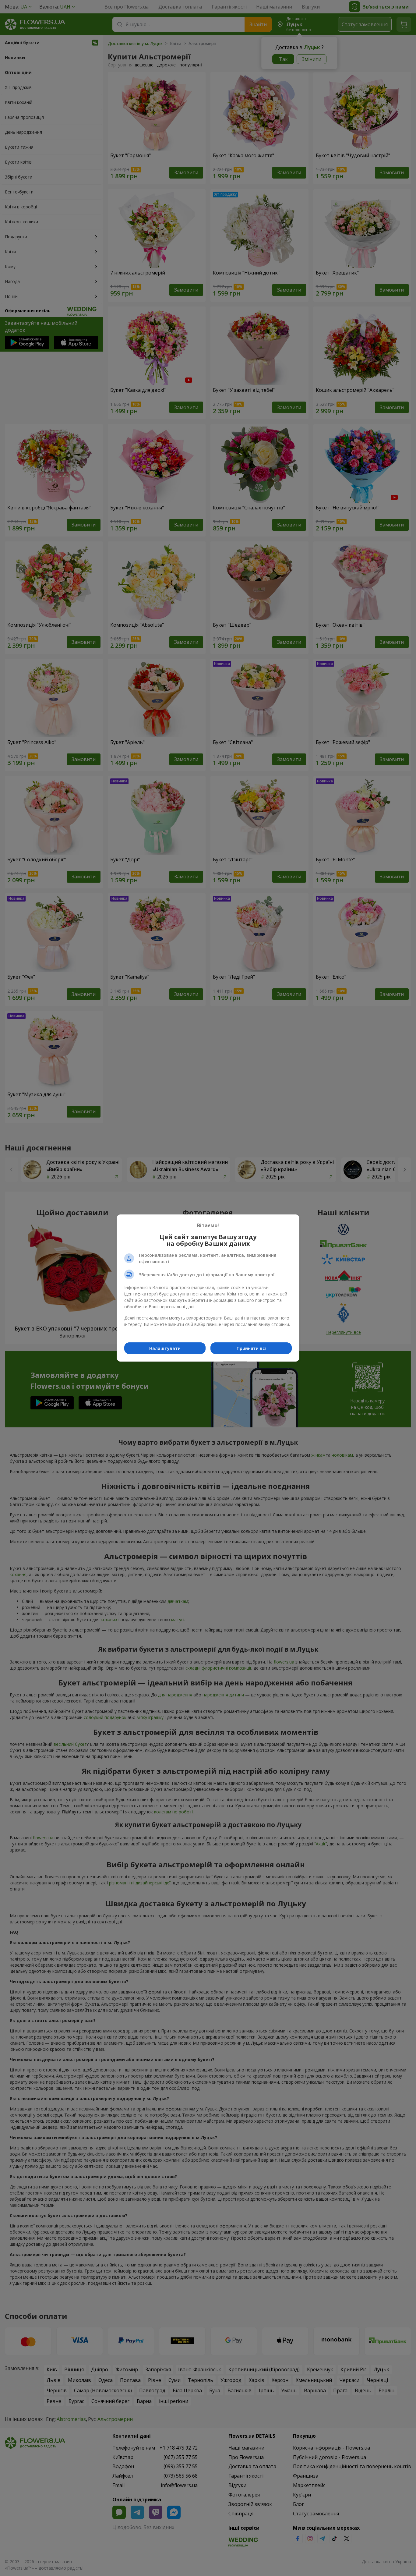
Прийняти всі (251, 1348)
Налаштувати (165, 1348)
